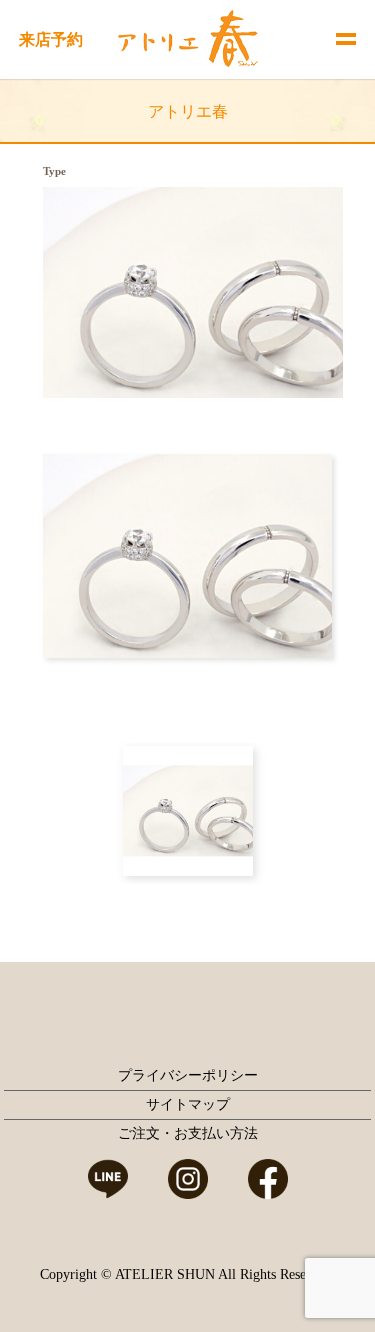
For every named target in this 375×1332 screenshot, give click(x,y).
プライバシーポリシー (188, 1075)
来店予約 (51, 39)
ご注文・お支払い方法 (188, 1133)
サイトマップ (188, 1104)
